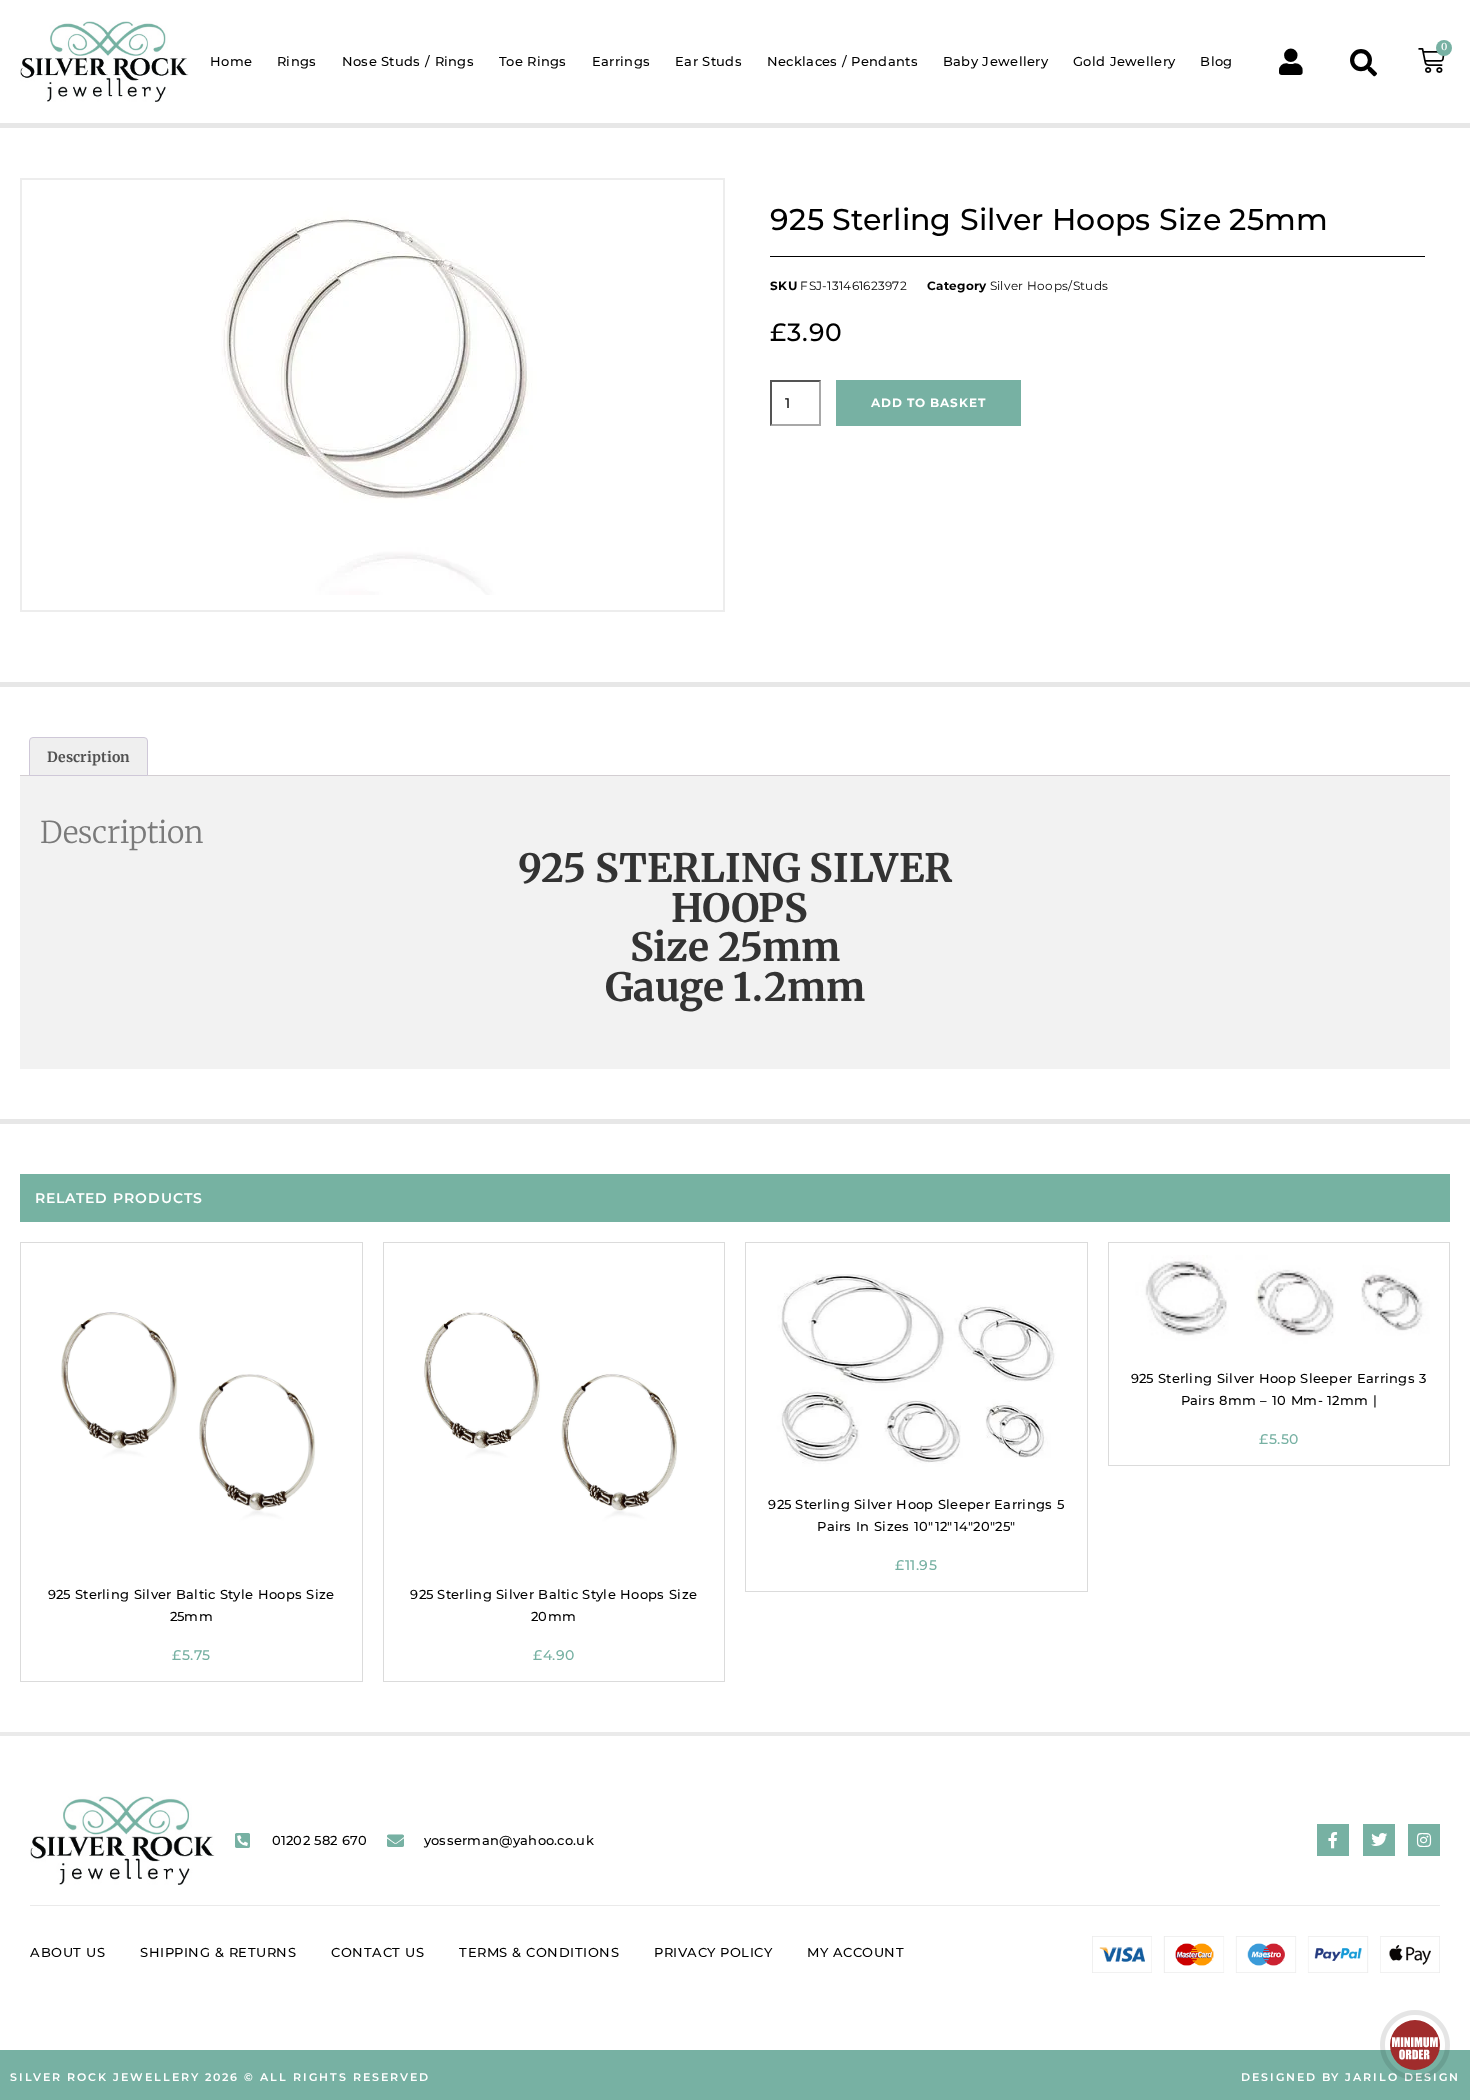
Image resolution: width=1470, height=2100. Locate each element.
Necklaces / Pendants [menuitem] (842, 61)
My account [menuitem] (855, 1952)
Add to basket (928, 402)
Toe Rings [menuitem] (533, 61)
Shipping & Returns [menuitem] (218, 1952)
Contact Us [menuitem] (377, 1952)
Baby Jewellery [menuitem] (995, 61)
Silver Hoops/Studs (1049, 285)
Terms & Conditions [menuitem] (539, 1952)
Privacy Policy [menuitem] (713, 1952)
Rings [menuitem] (297, 61)
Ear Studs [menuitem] (708, 61)
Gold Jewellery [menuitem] (1124, 61)
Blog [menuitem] (1216, 61)
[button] (1363, 61)
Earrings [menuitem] (621, 61)
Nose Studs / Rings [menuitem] (408, 61)
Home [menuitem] (231, 61)
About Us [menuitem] (67, 1952)
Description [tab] (88, 757)
